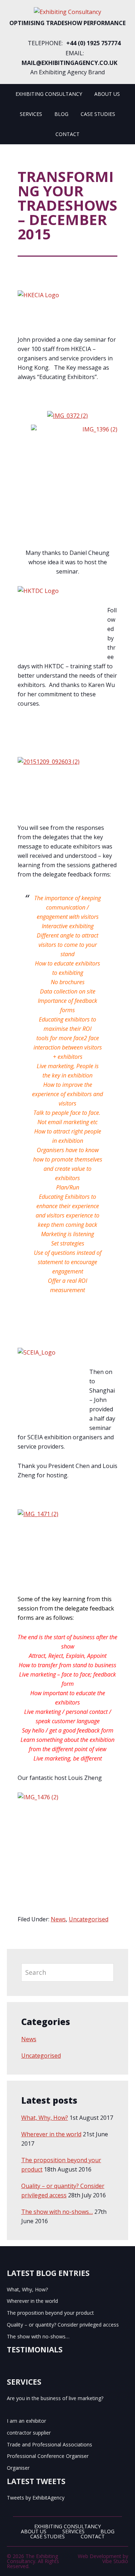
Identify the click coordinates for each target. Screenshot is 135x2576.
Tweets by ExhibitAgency (36, 2498)
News (58, 1919)
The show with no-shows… (57, 2212)
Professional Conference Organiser (48, 2456)
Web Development (100, 2556)
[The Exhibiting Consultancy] (67, 12)
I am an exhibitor (26, 2421)
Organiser (18, 2468)
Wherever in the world (51, 2134)
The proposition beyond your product (50, 2313)
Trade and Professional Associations (49, 2444)
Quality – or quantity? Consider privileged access (63, 2325)
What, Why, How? (45, 2118)
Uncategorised (89, 1919)
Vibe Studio (115, 2561)
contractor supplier (29, 2433)
